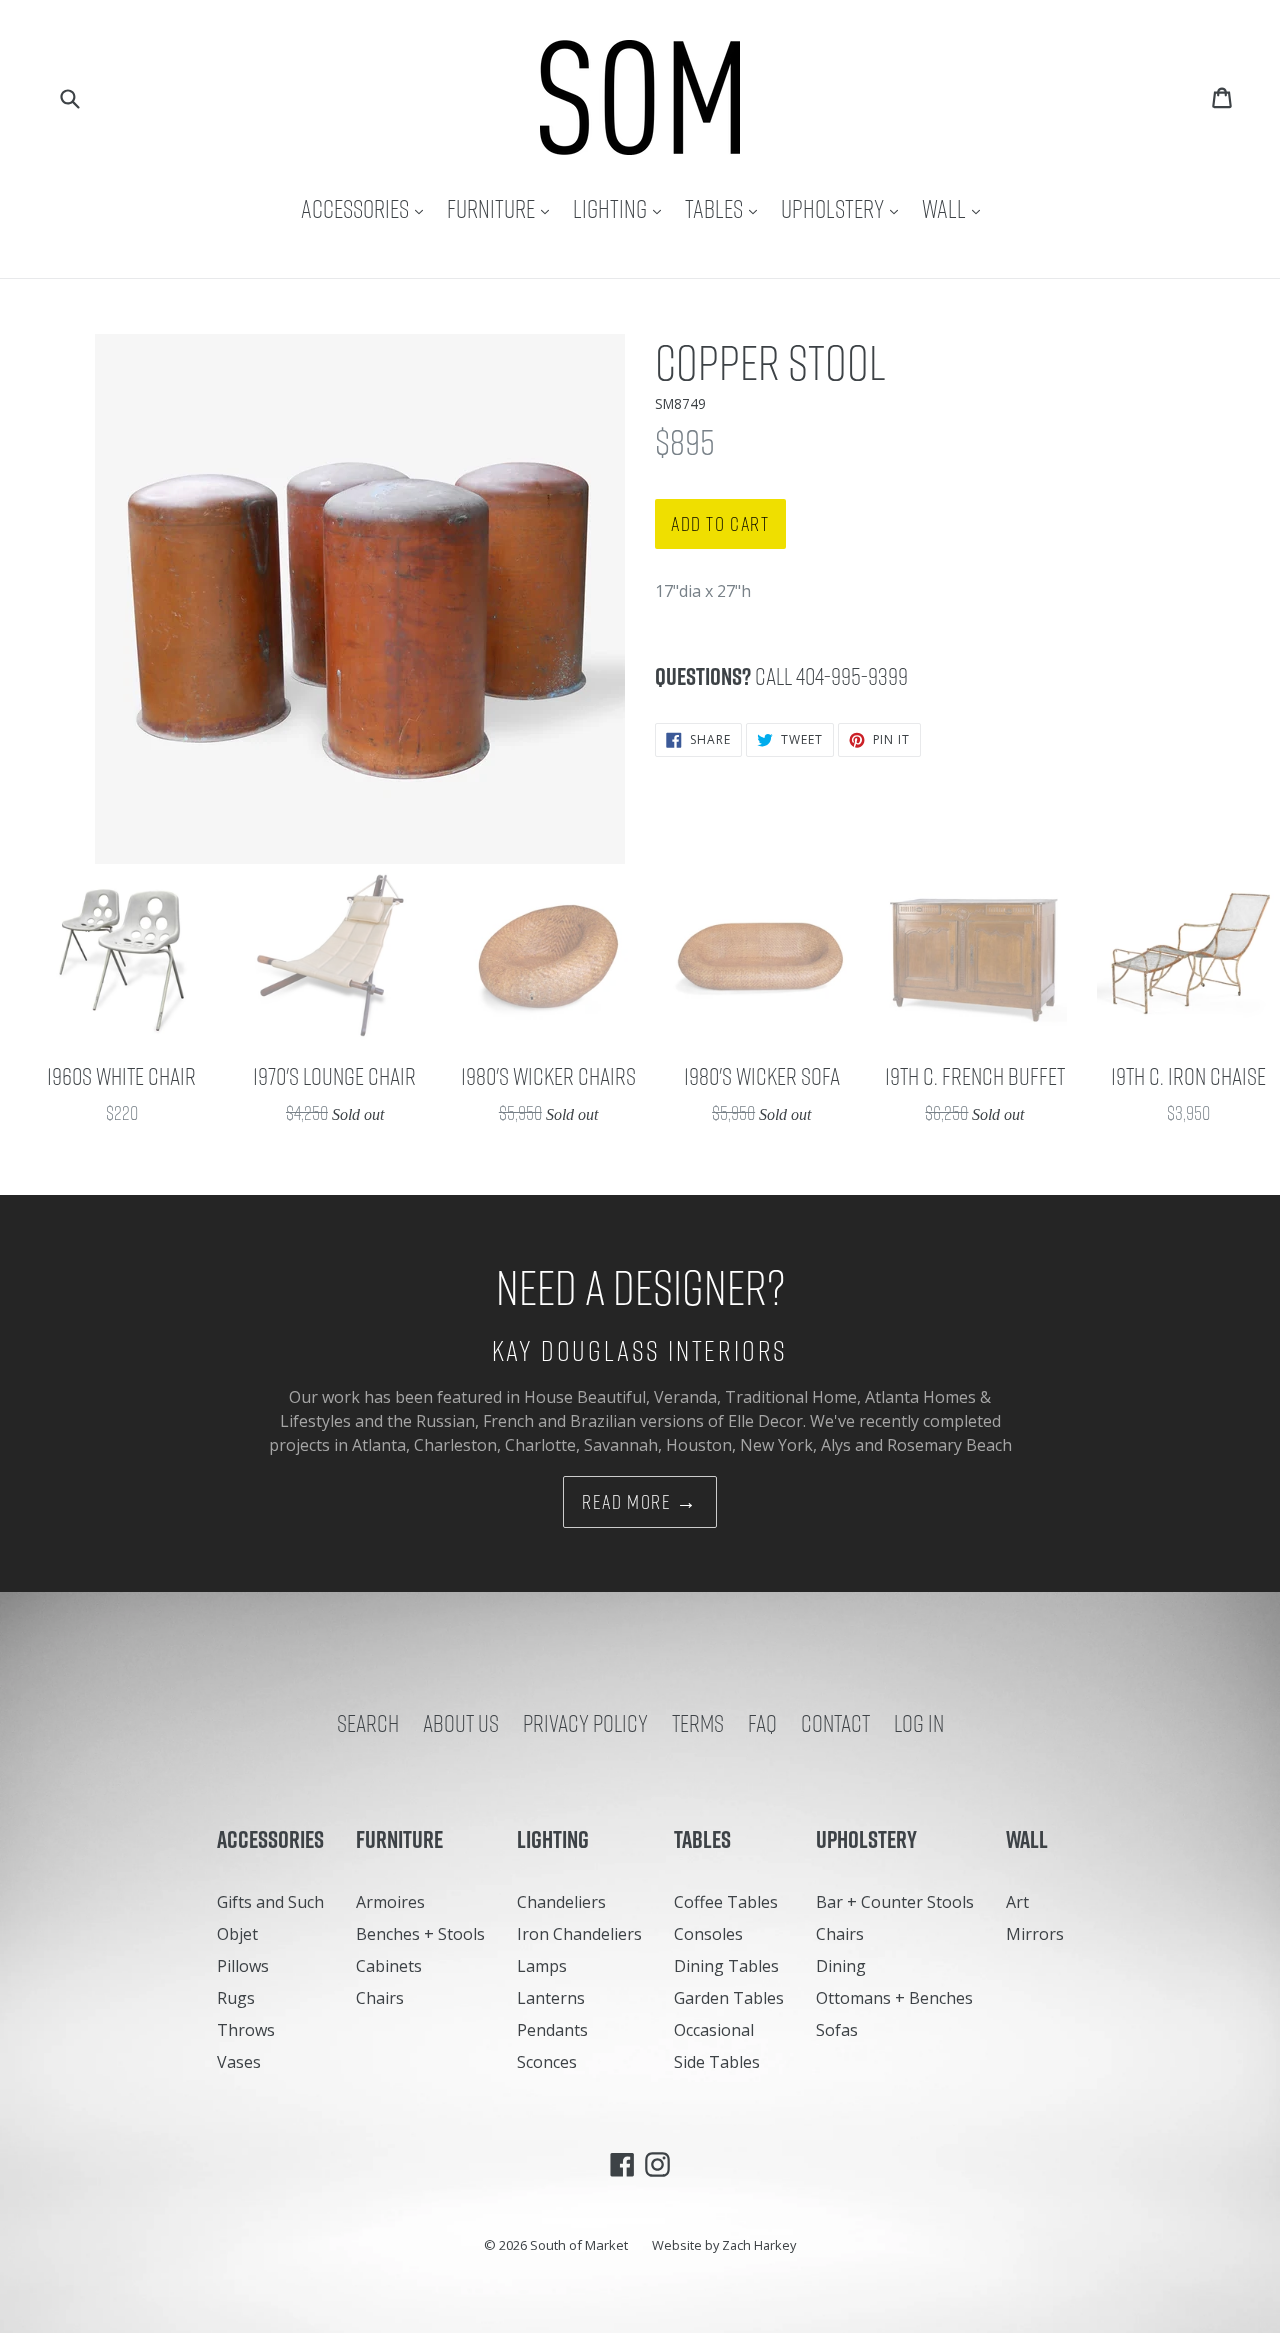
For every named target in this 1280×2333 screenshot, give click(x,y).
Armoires (390, 1902)
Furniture (503, 208)
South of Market (579, 2245)
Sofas (837, 2030)
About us (461, 1723)
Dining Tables (726, 1966)
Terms (698, 1723)
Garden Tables (729, 1998)
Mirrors (1035, 1934)
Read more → (640, 1502)
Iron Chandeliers (579, 1934)
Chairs (380, 1998)
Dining (841, 1966)
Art (1017, 1902)
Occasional (714, 2030)
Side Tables (717, 2062)
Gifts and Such (270, 1902)
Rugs (236, 1998)
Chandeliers (561, 1902)
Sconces (547, 2062)
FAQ (762, 1723)
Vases (239, 2062)
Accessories (367, 208)
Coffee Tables (726, 1902)
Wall (956, 208)
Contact (835, 1723)
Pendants (552, 2030)
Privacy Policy (585, 1723)
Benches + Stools (420, 1934)
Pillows (243, 1966)
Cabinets (389, 1966)
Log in (919, 1723)
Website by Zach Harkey (724, 2245)
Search (368, 1723)
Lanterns (551, 1998)
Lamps (542, 1966)
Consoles (708, 1934)
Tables (726, 208)
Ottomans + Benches (894, 1998)
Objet (237, 1934)
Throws (246, 2030)
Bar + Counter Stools (895, 1902)
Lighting (622, 208)
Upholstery (844, 208)
